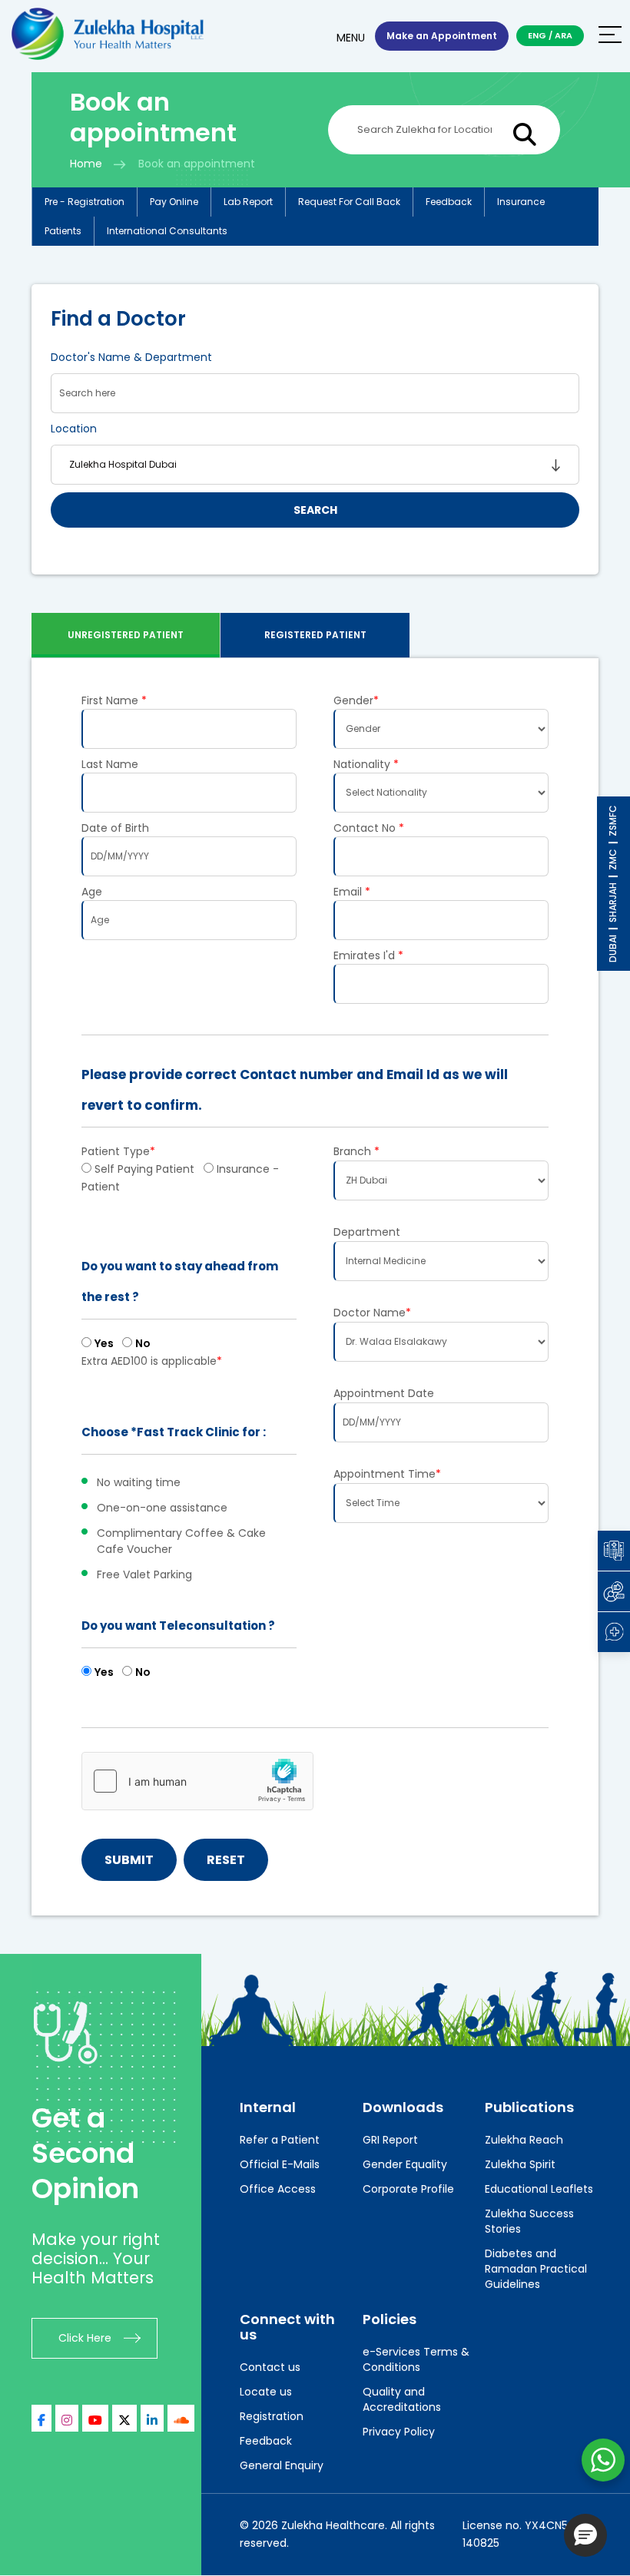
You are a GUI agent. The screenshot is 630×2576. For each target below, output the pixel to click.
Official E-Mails (280, 2164)
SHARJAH (613, 902)
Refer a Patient (280, 2140)
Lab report (248, 202)
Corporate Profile (408, 2189)
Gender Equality (405, 2164)
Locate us (266, 2392)
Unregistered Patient (126, 635)
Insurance (521, 202)
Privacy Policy (399, 2432)
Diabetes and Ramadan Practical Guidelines (536, 2269)
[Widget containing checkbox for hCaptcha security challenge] (197, 1781)
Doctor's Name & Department (131, 357)
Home (86, 164)
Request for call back (349, 202)
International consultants (167, 231)
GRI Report (390, 2140)
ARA (564, 35)
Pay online (174, 202)
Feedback (449, 202)
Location (74, 429)
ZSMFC (613, 821)
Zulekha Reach (524, 2140)
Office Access (278, 2189)
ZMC (613, 859)
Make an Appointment (442, 36)
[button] (585, 2535)
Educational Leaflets (539, 2189)
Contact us (270, 2367)
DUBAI (613, 949)
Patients (63, 231)
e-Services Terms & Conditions (416, 2359)
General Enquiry (282, 2465)
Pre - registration (85, 202)
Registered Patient (315, 635)
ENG (537, 35)
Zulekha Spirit (520, 2164)
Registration (272, 2416)
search (315, 510)
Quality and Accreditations (402, 2399)
